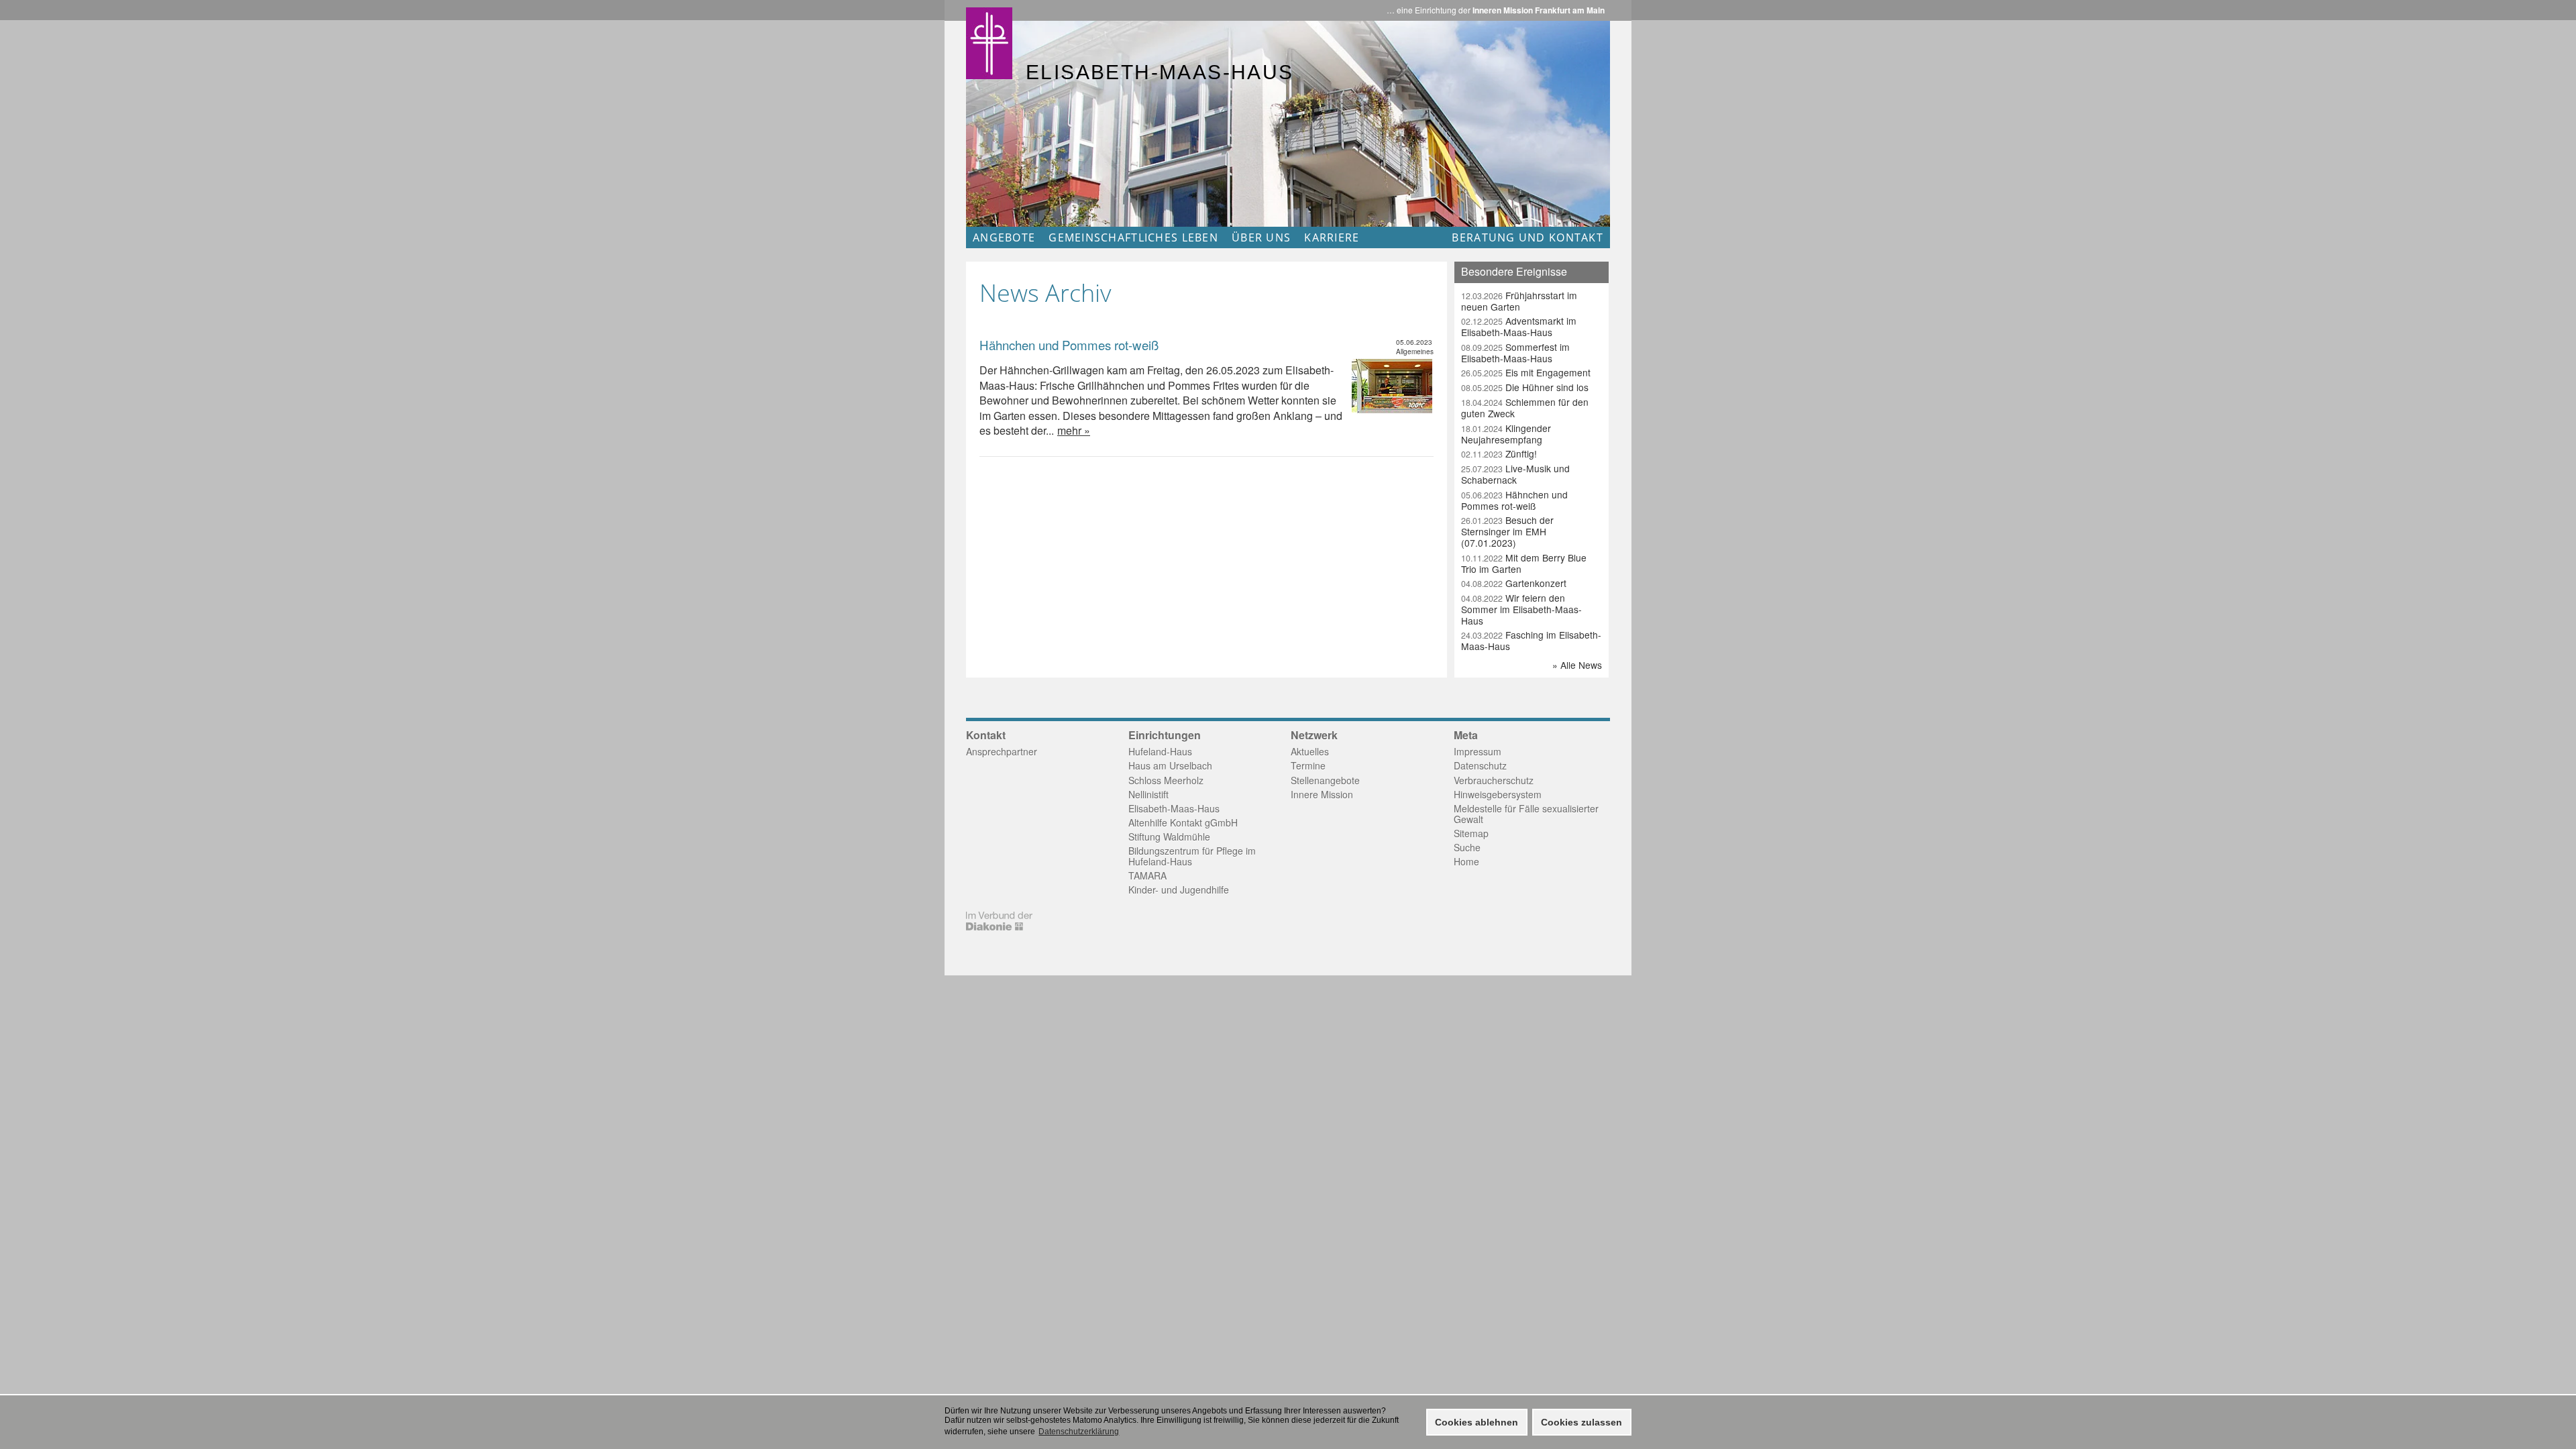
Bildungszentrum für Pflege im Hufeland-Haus (1192, 856)
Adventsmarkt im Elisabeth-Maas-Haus (1519, 326)
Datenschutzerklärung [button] (1079, 1432)
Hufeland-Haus (1160, 751)
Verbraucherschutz (1494, 780)
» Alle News (1577, 665)
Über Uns (1261, 237)
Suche (1467, 847)
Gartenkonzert (1514, 583)
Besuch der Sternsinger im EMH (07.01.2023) (1507, 531)
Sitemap (1471, 833)
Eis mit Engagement (1526, 372)
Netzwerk (1314, 735)
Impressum (1478, 751)
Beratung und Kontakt (1527, 237)
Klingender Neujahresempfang (1506, 434)
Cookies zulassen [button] (1581, 1422)
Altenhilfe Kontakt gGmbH (1183, 822)
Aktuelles (1310, 751)
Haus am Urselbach (1170, 765)
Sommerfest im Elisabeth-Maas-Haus (1515, 353)
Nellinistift (1148, 794)
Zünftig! (1499, 453)
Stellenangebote (1325, 780)
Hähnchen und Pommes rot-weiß (1069, 345)
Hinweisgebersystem (1498, 794)
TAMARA (1147, 875)
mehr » (1074, 430)
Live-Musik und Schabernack (1515, 474)
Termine (1308, 765)
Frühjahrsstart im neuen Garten (1519, 301)
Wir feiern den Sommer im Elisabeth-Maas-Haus (1521, 609)
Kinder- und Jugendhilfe (1179, 890)
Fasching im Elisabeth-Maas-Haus (1531, 640)
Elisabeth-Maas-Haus (1174, 808)
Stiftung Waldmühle (1169, 837)
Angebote (1004, 237)
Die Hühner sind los (1525, 387)
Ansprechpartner (1002, 751)
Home (1466, 861)
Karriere (1332, 237)
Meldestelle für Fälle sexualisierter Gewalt (1526, 814)
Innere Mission (1322, 794)
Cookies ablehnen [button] (1477, 1422)
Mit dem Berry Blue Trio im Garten (1524, 563)
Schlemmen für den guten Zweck (1525, 408)
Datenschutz (1480, 765)
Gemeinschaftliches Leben (1133, 237)
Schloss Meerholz (1166, 780)
